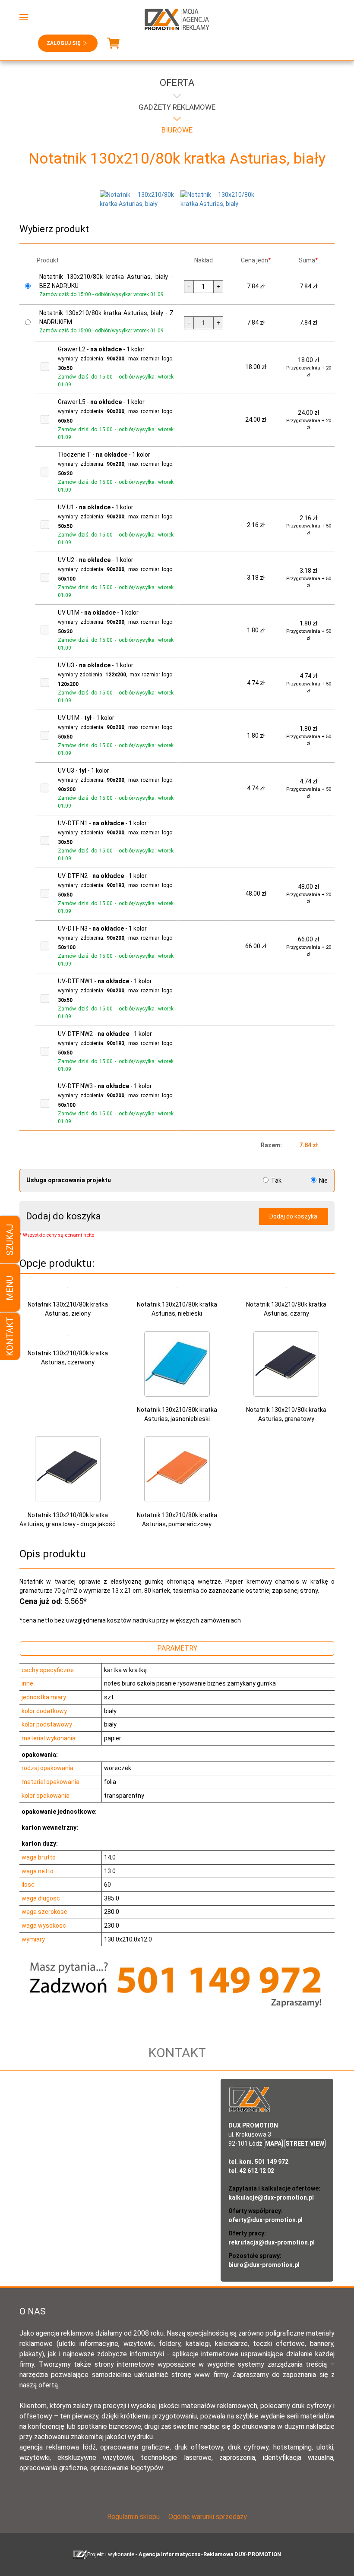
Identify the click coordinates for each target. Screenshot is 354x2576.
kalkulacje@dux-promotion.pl (271, 2197)
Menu (10, 1288)
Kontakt (10, 1336)
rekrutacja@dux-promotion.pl (272, 2242)
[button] (24, 17)
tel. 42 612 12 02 (251, 2171)
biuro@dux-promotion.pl (264, 2265)
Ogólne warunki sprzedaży (208, 2517)
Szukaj (10, 1240)
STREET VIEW (305, 2144)
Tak (276, 1181)
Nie (323, 1181)
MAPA (273, 2144)
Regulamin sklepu (133, 2517)
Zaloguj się (63, 43)
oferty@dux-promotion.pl (265, 2220)
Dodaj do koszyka (293, 1216)
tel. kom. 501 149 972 (258, 2162)
